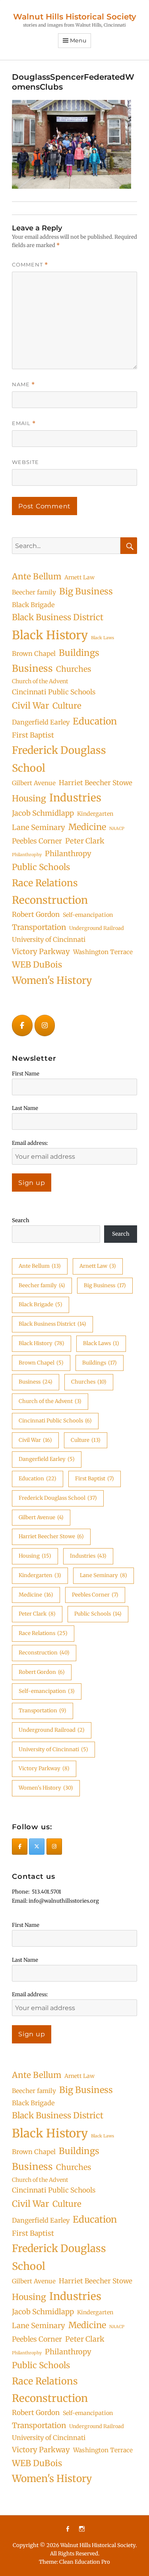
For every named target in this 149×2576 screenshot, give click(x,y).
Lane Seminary (39, 827)
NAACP (117, 829)
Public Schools (41, 867)
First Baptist (33, 735)
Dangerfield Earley (41, 722)
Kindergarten (95, 814)
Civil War (31, 706)
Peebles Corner (37, 841)
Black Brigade (33, 605)
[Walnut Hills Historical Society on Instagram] (45, 1026)
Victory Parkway (41, 952)
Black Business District (58, 617)
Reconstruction (50, 900)
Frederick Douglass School (59, 759)
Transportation (39, 927)
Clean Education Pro (85, 2562)
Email (24, 423)
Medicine (87, 827)
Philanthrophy (27, 855)
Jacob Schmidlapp (43, 813)
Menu (78, 40)
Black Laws (103, 638)
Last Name (25, 1108)
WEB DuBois (37, 965)
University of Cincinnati (49, 939)
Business (32, 668)
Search (21, 1220)
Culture (67, 706)
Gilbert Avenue (34, 783)
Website (25, 462)
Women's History (52, 980)
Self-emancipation (88, 915)
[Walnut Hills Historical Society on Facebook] (22, 1026)
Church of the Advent (40, 681)
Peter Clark (85, 841)
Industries (75, 798)
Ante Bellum (37, 577)
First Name (26, 1074)
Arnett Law (79, 577)
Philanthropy (68, 854)
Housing (29, 798)
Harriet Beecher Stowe (96, 783)
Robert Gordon (36, 914)
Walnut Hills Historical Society (75, 17)
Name (23, 384)
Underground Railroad (97, 928)
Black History (50, 635)
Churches (74, 669)
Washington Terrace (103, 952)
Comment (30, 265)
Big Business (86, 591)
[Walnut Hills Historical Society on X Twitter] (37, 1847)
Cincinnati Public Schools (54, 692)
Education (95, 721)
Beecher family (34, 592)
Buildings (79, 653)
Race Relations (45, 883)
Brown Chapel (34, 654)
